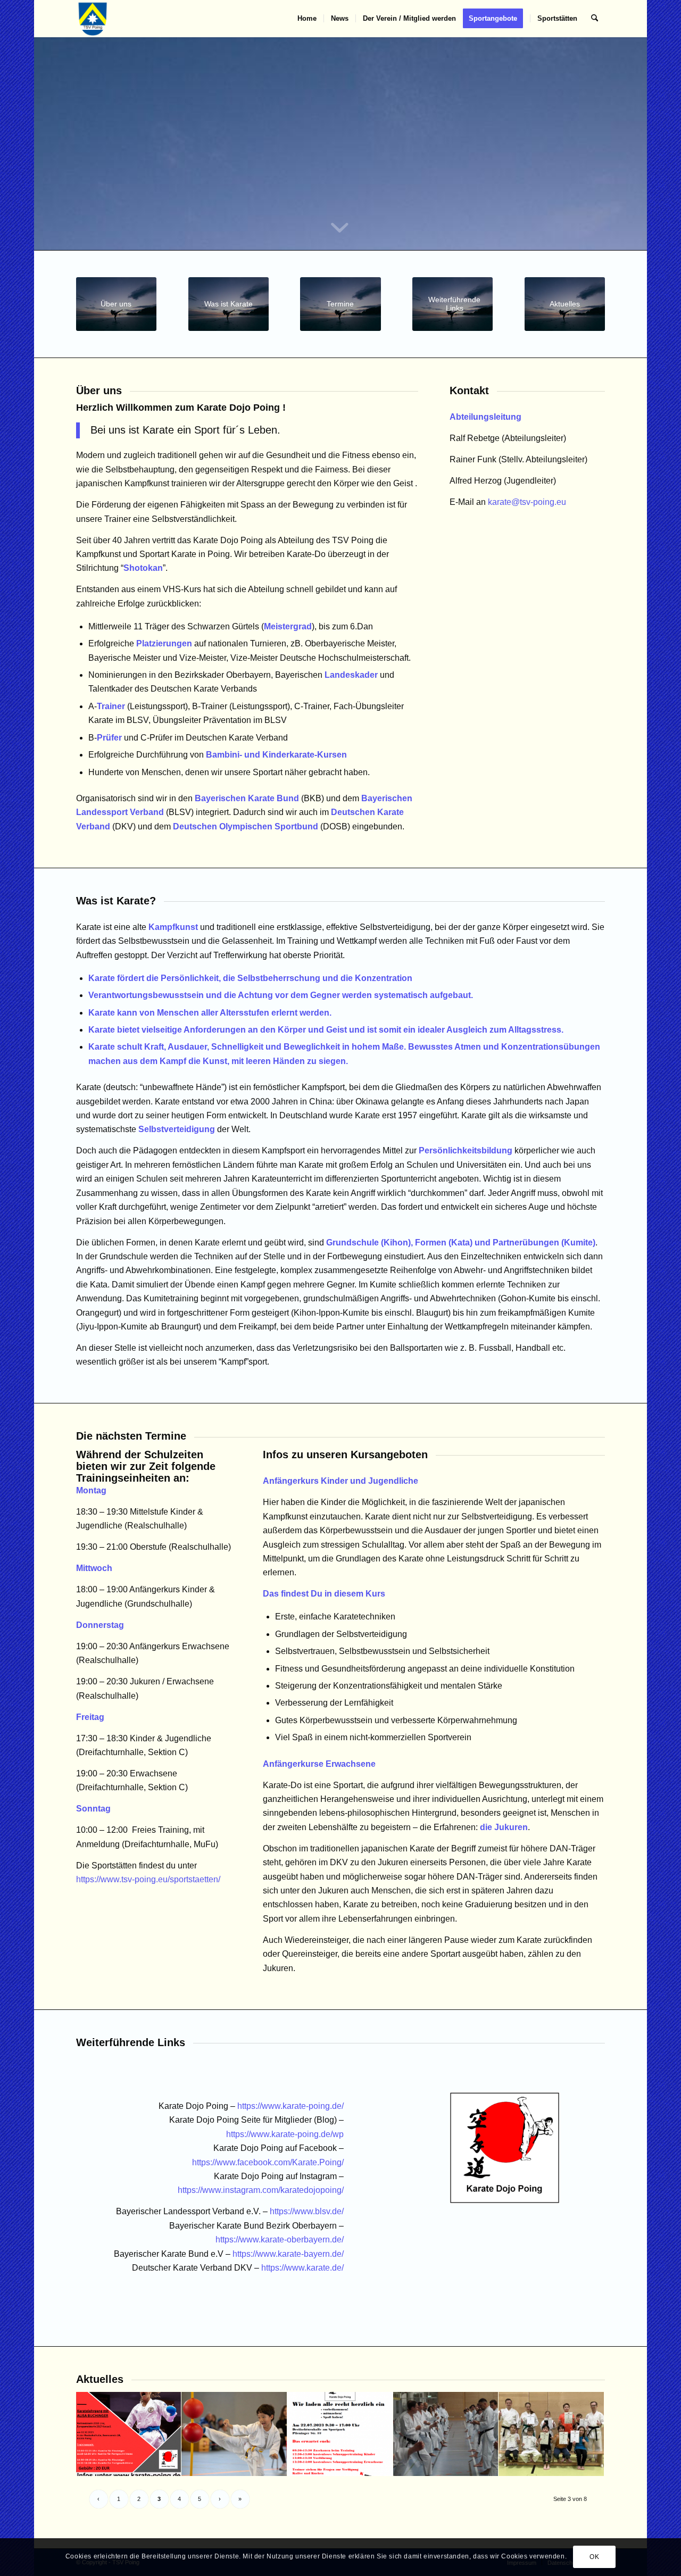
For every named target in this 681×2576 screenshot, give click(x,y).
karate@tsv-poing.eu (527, 502)
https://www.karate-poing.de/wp (285, 2134)
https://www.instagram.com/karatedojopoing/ (261, 2190)
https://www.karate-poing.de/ (290, 2106)
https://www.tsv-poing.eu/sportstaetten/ (148, 1879)
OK (594, 2557)
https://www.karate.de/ (302, 2268)
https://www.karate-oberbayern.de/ (280, 2240)
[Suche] (595, 19)
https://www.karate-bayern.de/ (288, 2254)
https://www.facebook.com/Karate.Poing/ (268, 2162)
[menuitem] (307, 19)
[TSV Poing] (93, 19)
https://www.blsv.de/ (307, 2211)
